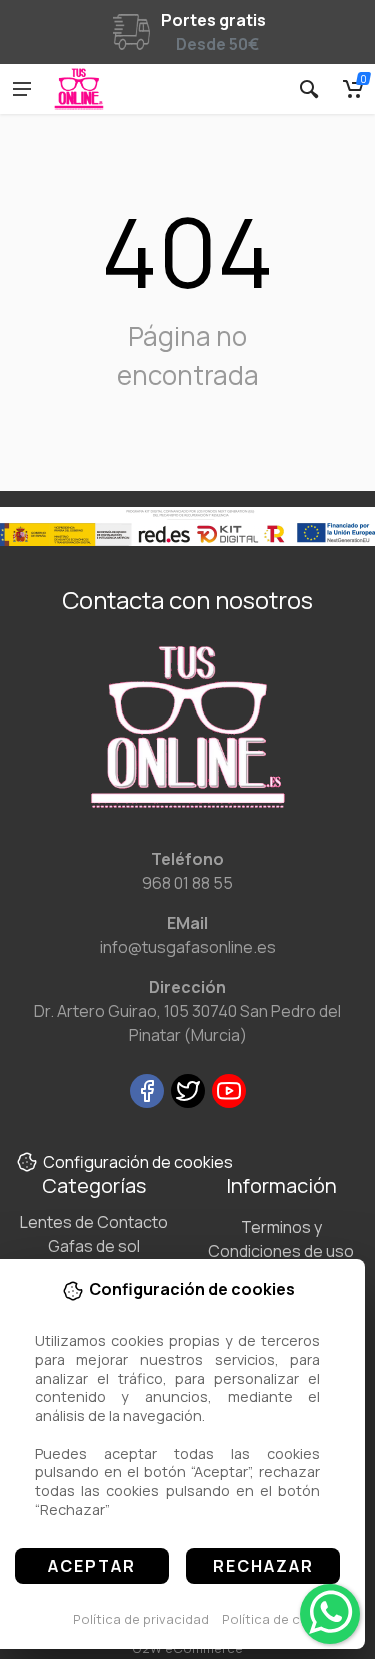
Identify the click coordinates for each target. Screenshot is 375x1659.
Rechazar (263, 1566)
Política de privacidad (141, 1619)
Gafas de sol (94, 1246)
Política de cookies (282, 1619)
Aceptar (92, 1566)
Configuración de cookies (138, 1162)
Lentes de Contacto (94, 1222)
